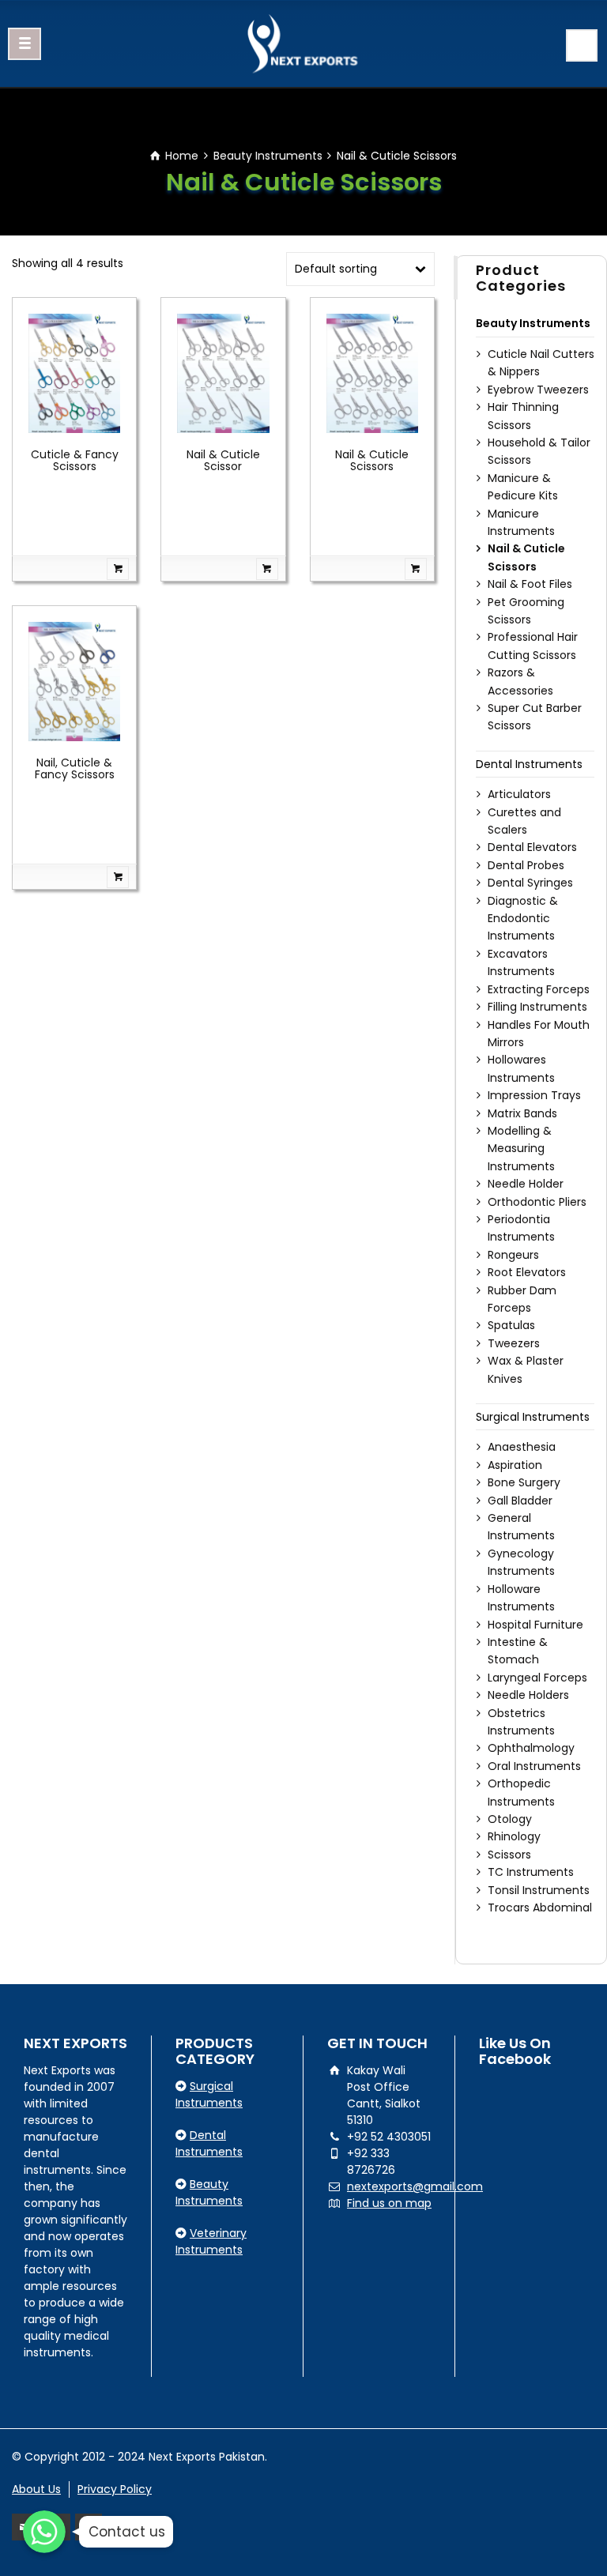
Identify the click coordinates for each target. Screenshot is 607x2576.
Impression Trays (534, 1095)
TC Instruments (531, 1872)
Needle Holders (528, 1695)
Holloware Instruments (521, 1598)
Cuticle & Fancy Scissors (75, 460)
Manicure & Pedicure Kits (523, 487)
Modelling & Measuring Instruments (521, 1149)
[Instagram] (89, 2527)
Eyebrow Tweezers (538, 390)
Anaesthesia (522, 1447)
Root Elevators (527, 1272)
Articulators (519, 794)
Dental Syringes (530, 883)
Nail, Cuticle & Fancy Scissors (75, 768)
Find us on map (389, 2203)
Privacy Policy (115, 2489)
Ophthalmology (531, 1748)
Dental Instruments (529, 764)
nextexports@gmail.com (415, 2186)
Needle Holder (526, 1184)
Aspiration (515, 1465)
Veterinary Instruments (211, 2241)
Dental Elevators (532, 847)
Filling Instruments (537, 1007)
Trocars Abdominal (540, 1908)
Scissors (509, 1855)
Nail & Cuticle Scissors (372, 460)
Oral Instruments (534, 1766)
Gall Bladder (520, 1501)
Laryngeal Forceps (537, 1678)
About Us (36, 2489)
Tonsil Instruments (539, 1890)
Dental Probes (526, 865)
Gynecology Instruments (521, 1562)
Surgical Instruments (533, 1417)
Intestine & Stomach (518, 1651)
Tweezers (514, 1343)
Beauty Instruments (268, 156)
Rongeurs (513, 1255)
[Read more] (74, 569)
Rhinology (514, 1836)
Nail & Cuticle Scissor (223, 460)
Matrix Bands (522, 1113)
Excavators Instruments (521, 962)
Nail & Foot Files (530, 584)
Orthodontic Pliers (537, 1202)
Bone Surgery (524, 1482)
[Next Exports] (303, 43)
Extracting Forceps (539, 989)
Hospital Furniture (535, 1625)
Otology (510, 1819)
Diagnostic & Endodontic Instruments (523, 919)
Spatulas (511, 1325)
